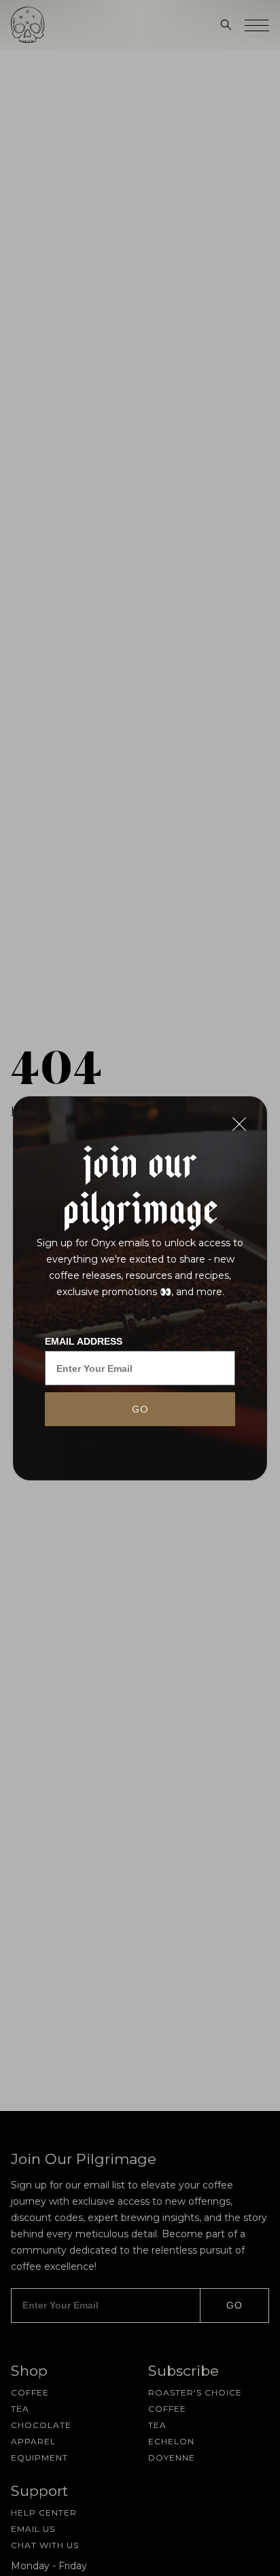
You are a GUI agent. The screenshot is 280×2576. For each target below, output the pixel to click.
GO (140, 1409)
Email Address (84, 1341)
